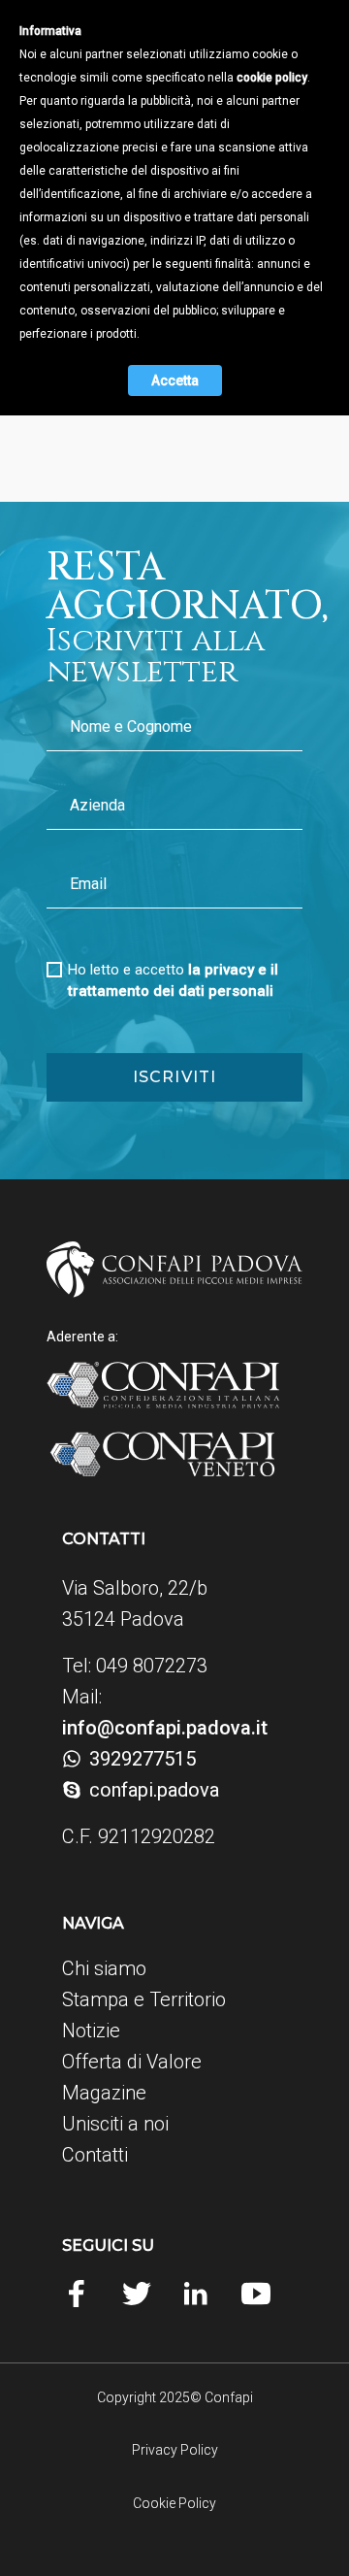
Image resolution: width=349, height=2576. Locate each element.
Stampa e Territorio (144, 1999)
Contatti (95, 2155)
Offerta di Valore (132, 2062)
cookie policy (272, 78)
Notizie (91, 2031)
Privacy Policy (175, 2450)
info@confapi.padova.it (165, 1728)
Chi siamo (104, 1968)
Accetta (175, 380)
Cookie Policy (174, 2503)
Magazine (104, 2093)
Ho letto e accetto (173, 980)
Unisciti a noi (115, 2124)
